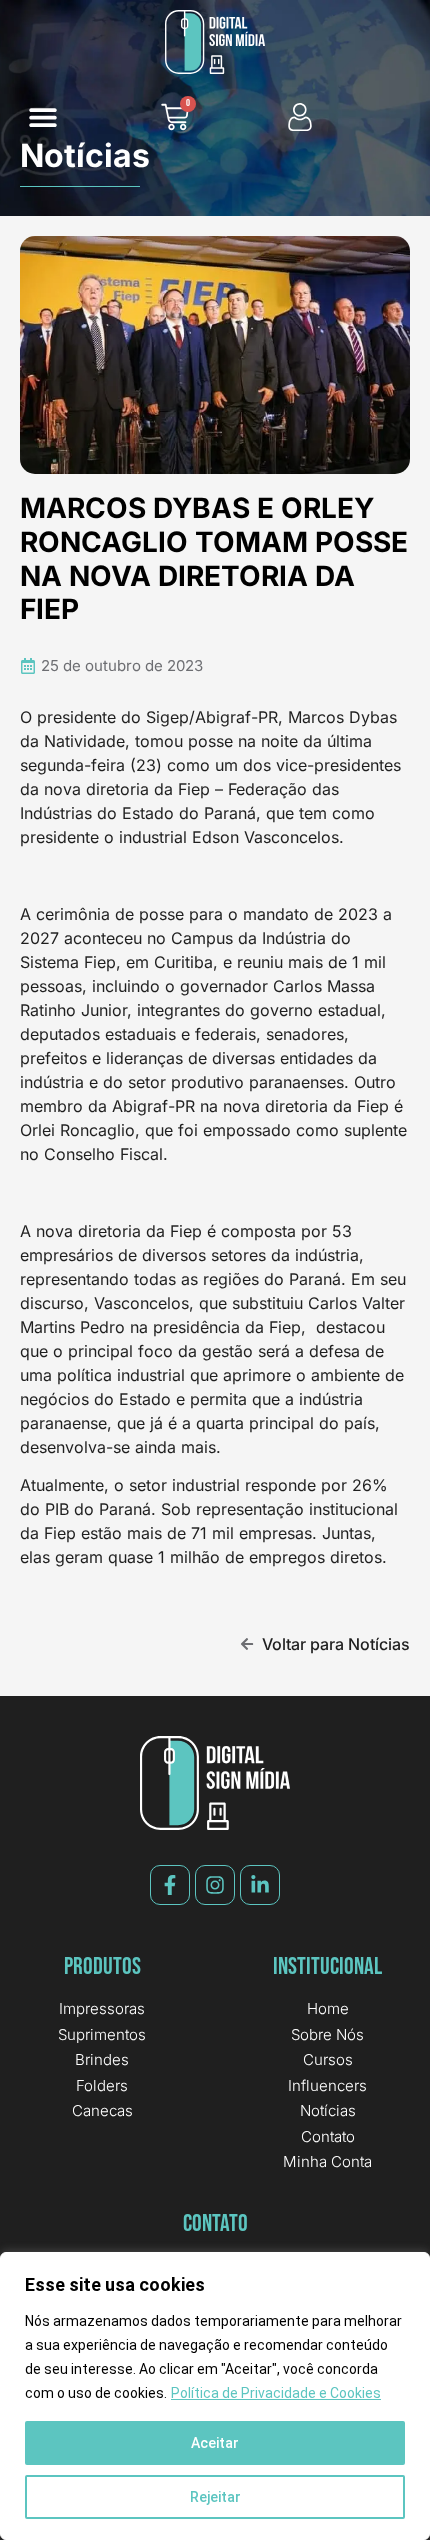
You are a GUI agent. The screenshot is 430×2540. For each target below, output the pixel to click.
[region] (215, 2396)
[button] (42, 117)
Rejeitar (215, 2497)
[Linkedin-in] (260, 1885)
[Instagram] (215, 1885)
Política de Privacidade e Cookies (276, 2393)
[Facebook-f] (170, 1885)
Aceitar (215, 2443)
